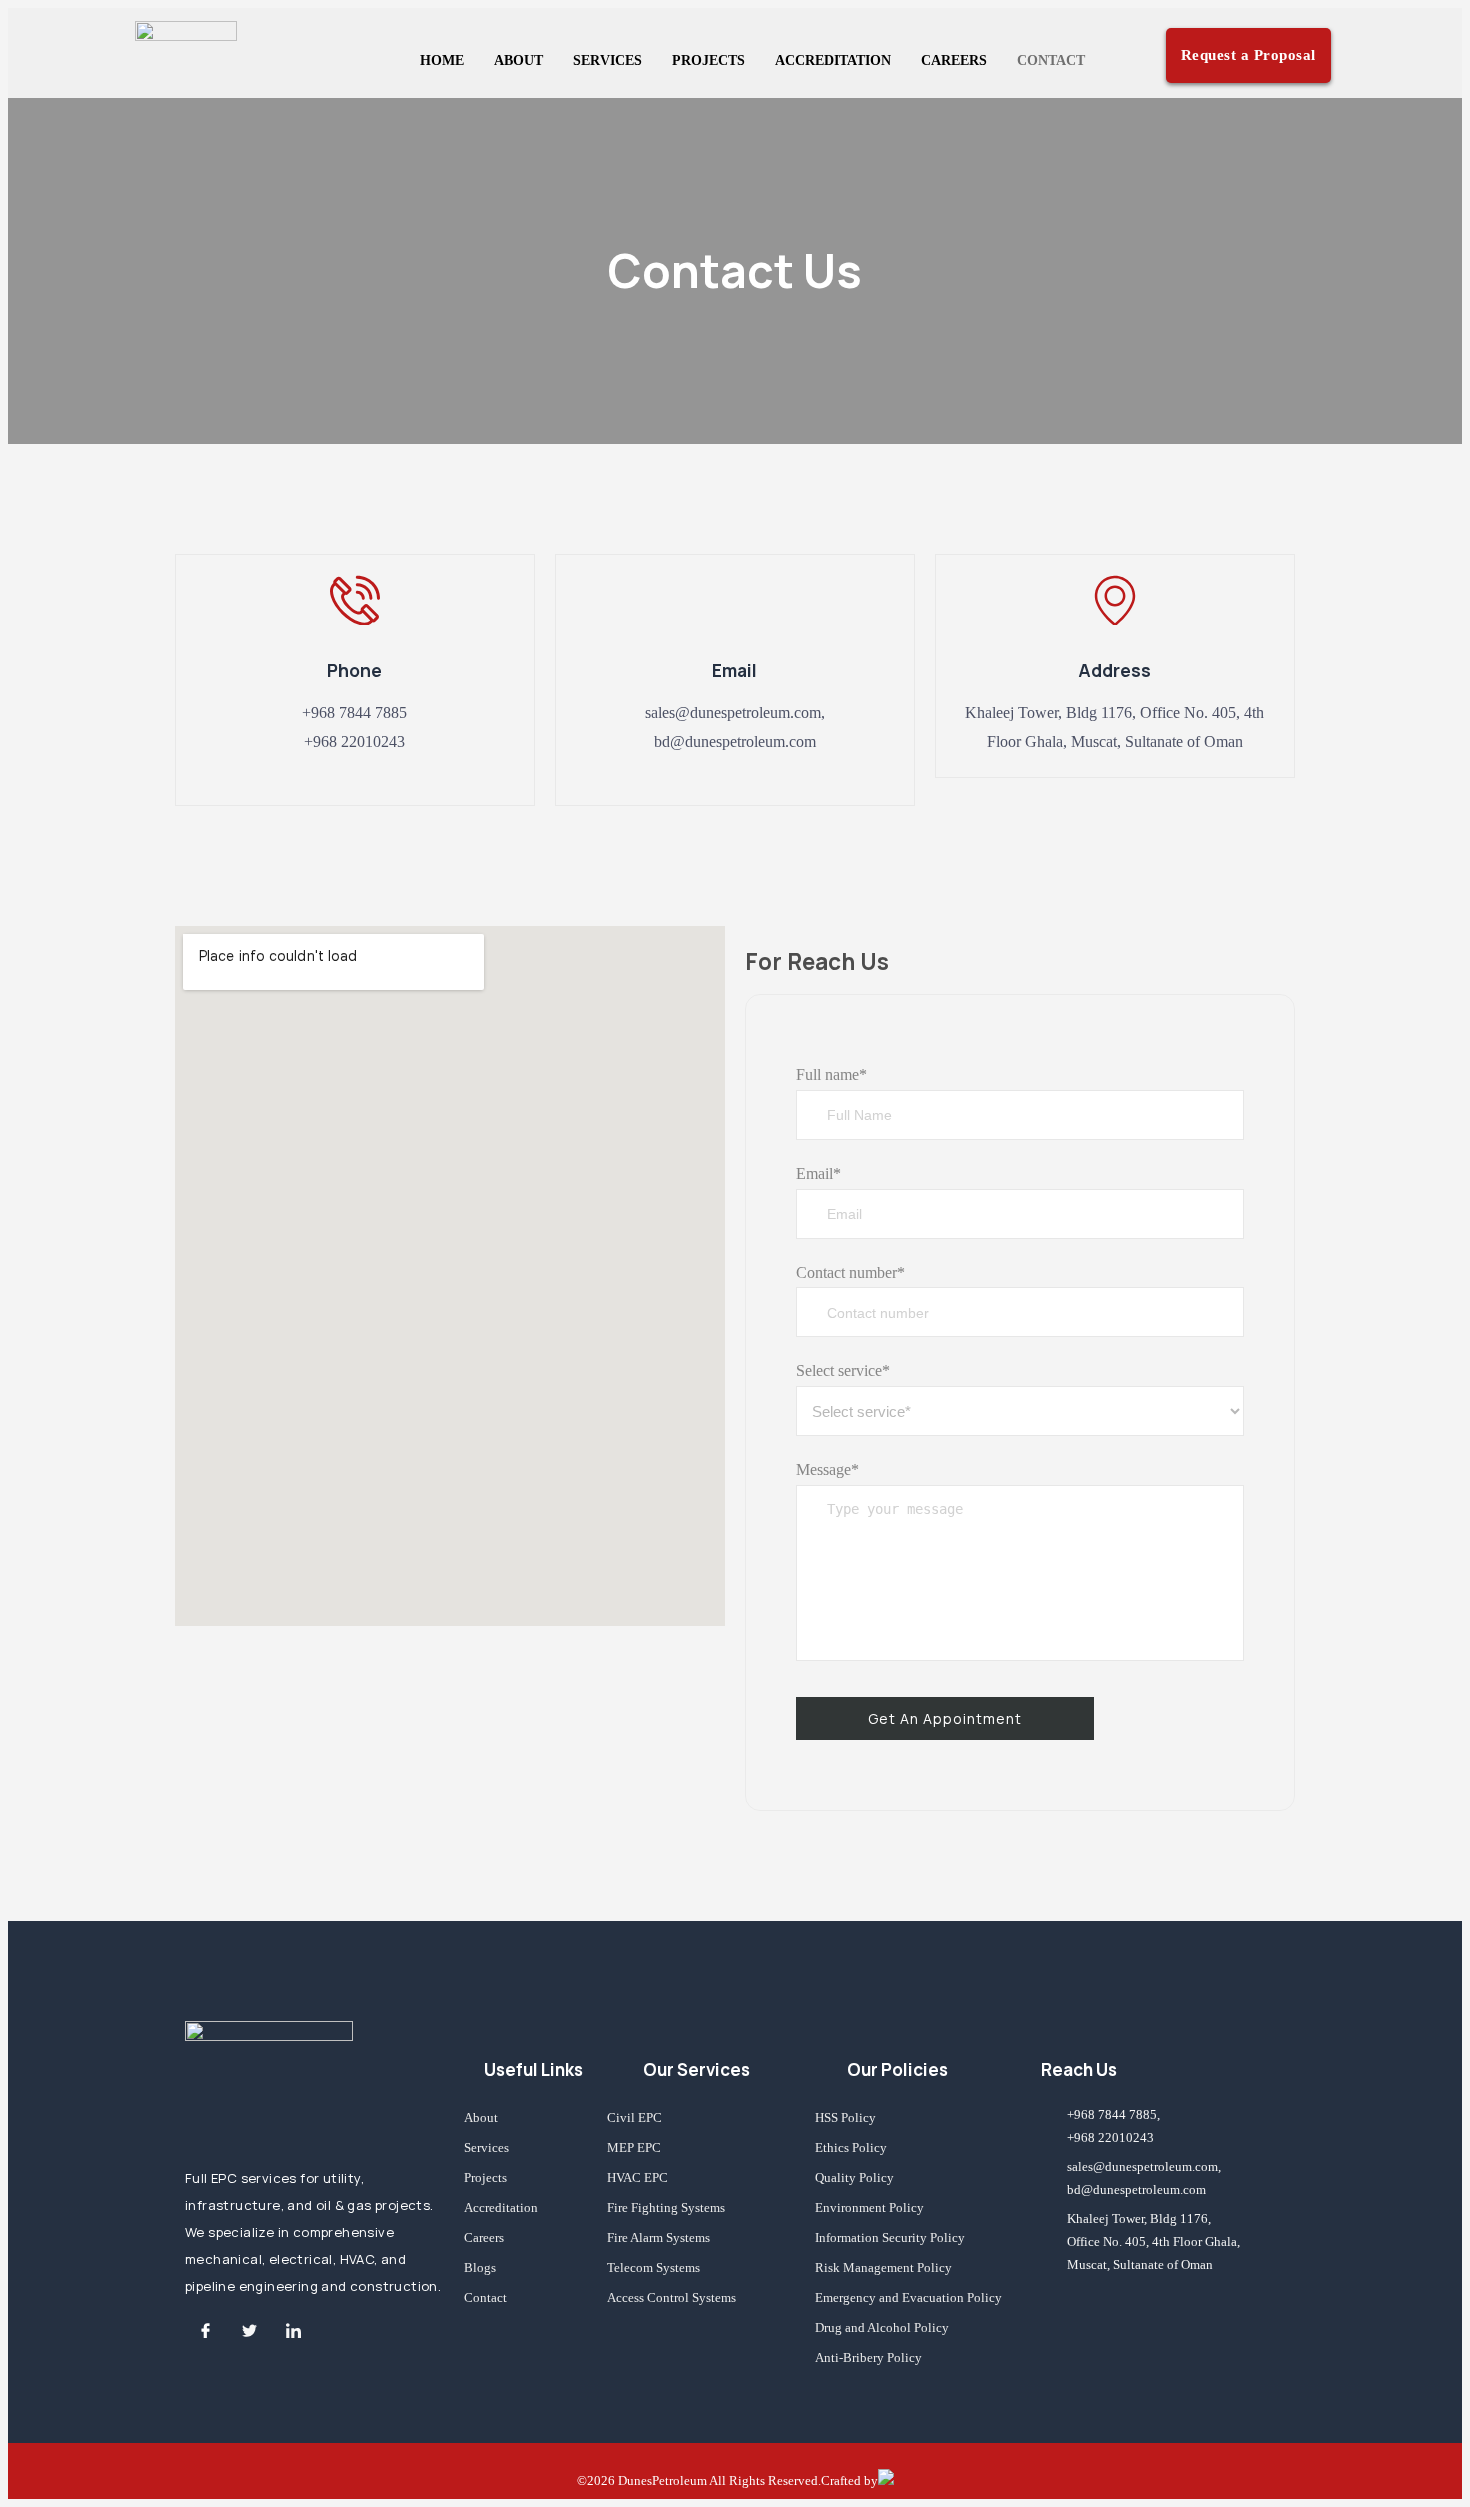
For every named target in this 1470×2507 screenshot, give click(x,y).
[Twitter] (249, 2330)
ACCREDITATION (833, 60)
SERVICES (607, 60)
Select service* (843, 1370)
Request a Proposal (1248, 55)
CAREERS (954, 60)
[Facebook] (205, 2330)
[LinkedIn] (293, 2330)
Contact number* (850, 1272)
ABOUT (518, 60)
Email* (818, 1173)
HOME (442, 60)
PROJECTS (708, 60)
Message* (827, 1469)
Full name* (831, 1074)
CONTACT (1051, 60)
